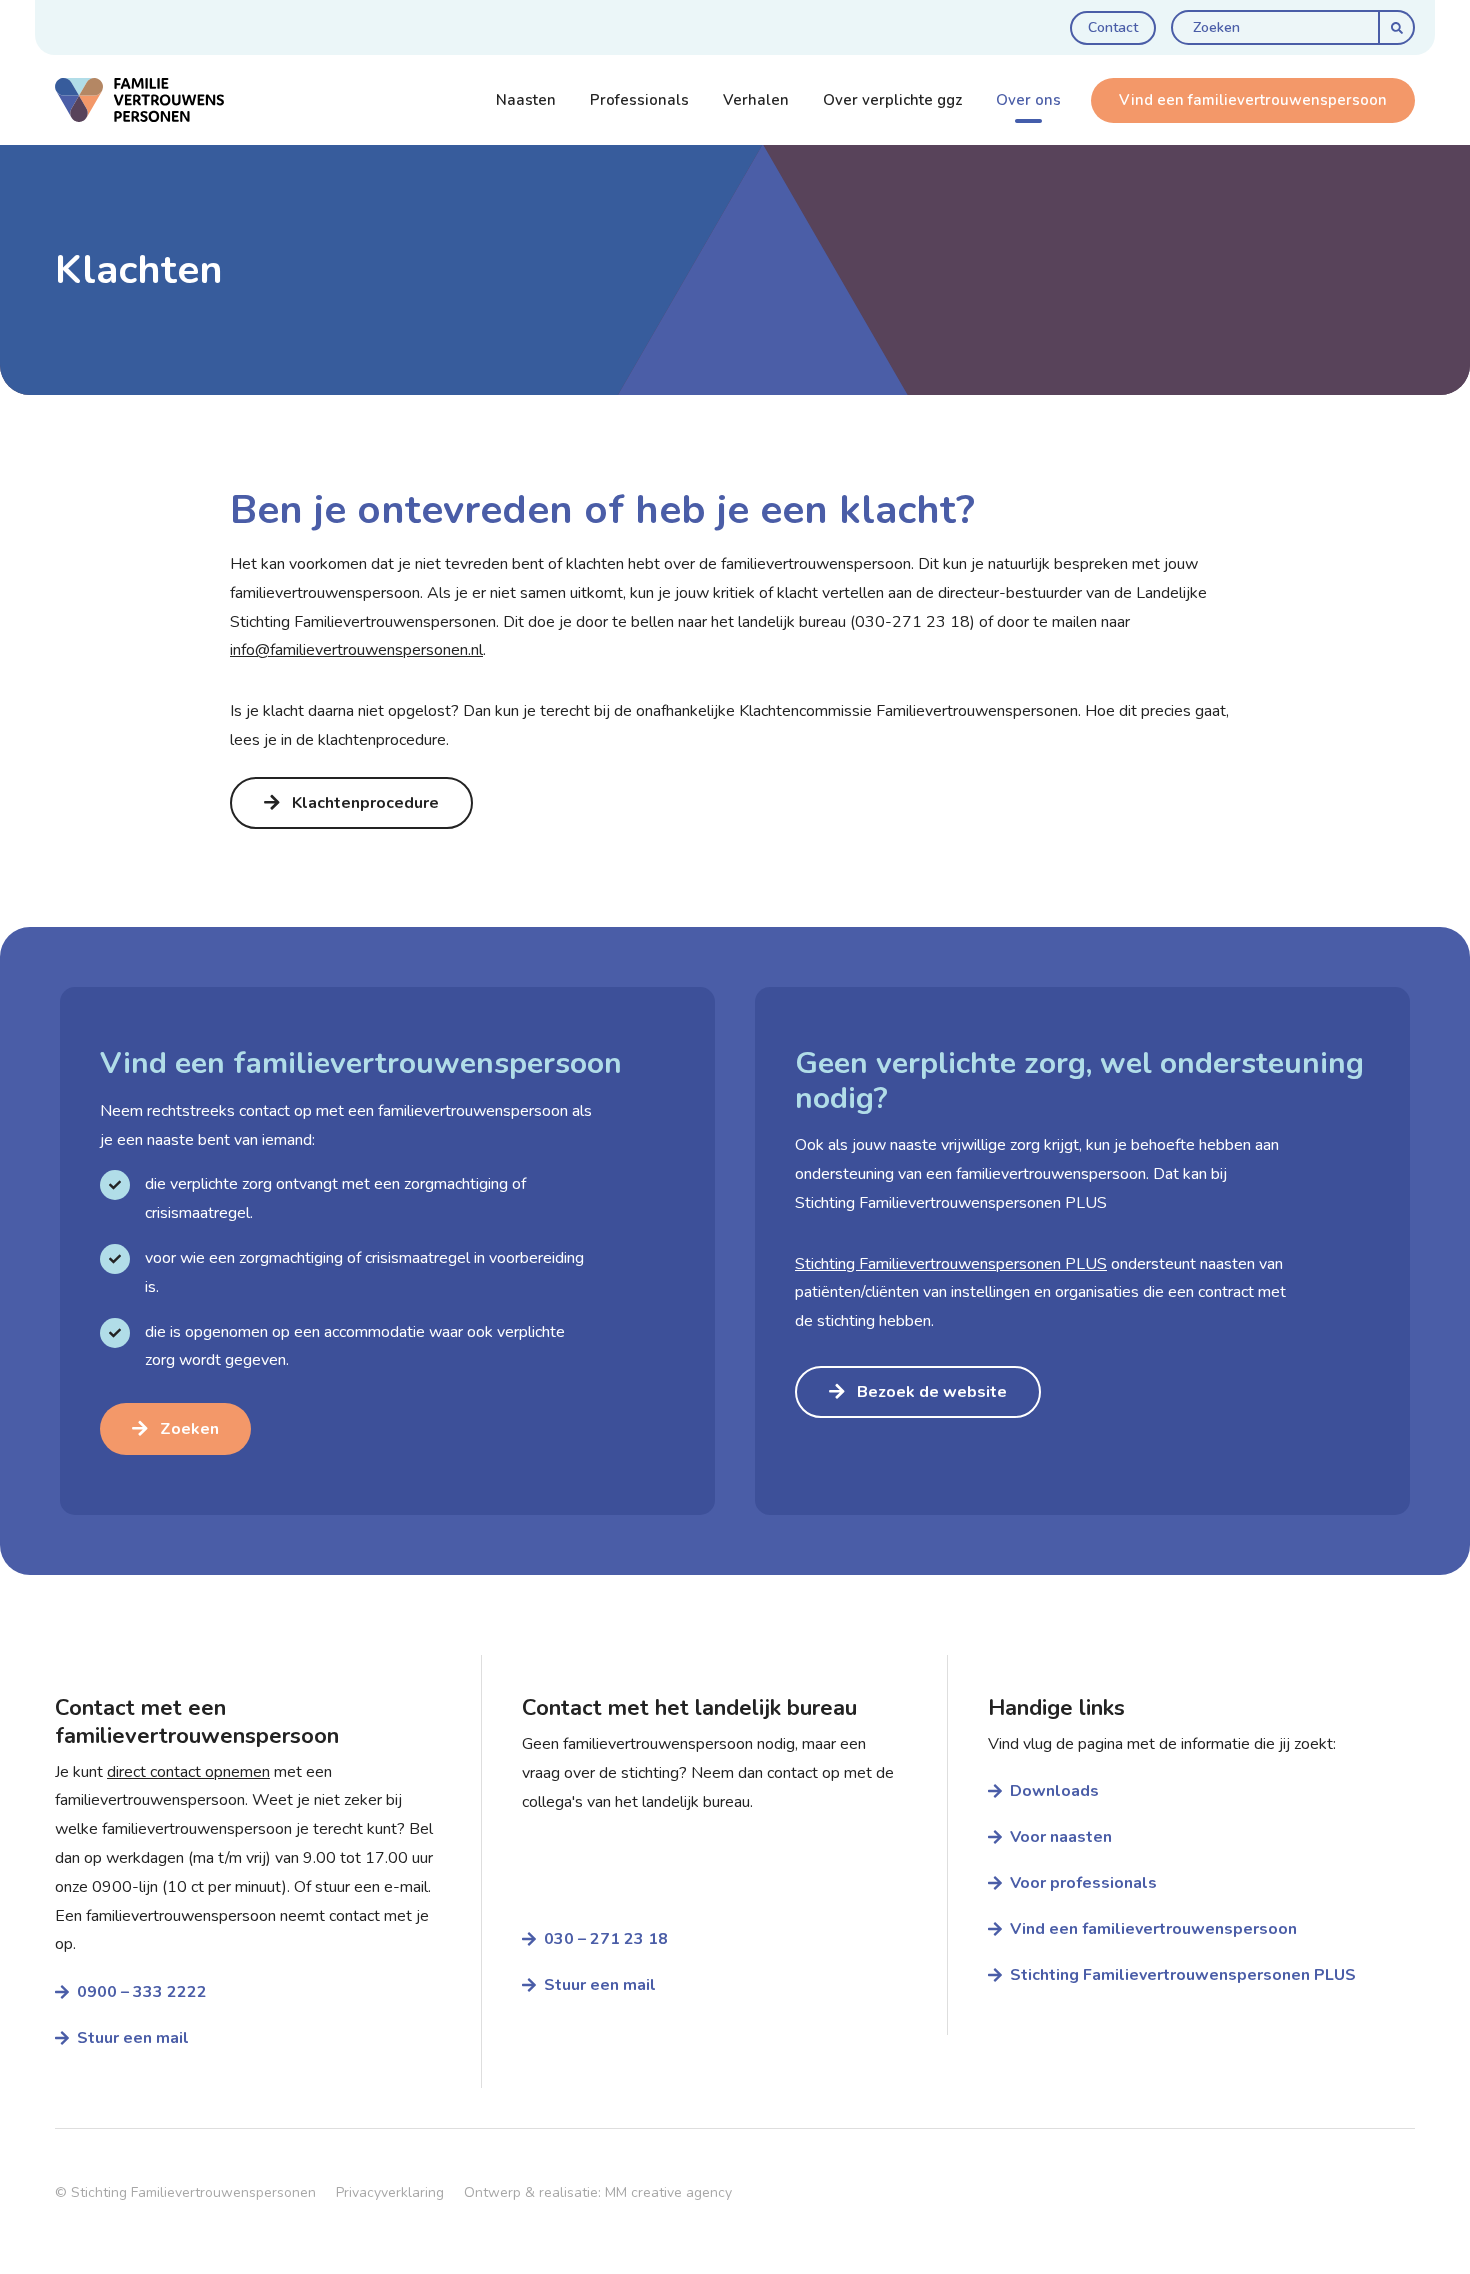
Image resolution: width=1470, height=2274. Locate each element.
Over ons (1028, 100)
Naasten (526, 100)
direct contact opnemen (188, 1772)
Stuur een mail (133, 2038)
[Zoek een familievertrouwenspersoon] (387, 1251)
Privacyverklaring (390, 2192)
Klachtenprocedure (365, 803)
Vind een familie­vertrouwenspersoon (1153, 1929)
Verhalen (756, 100)
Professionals (639, 100)
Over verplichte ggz (892, 100)
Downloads (1054, 1791)
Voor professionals (1083, 1883)
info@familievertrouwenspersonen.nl (356, 650)
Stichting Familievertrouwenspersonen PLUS (1183, 1975)
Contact (1113, 27)
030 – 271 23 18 (606, 1939)
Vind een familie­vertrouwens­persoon (1253, 100)
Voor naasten (1061, 1837)
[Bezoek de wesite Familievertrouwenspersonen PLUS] (1082, 1251)
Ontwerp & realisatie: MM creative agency (598, 2192)
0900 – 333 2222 (144, 1992)
